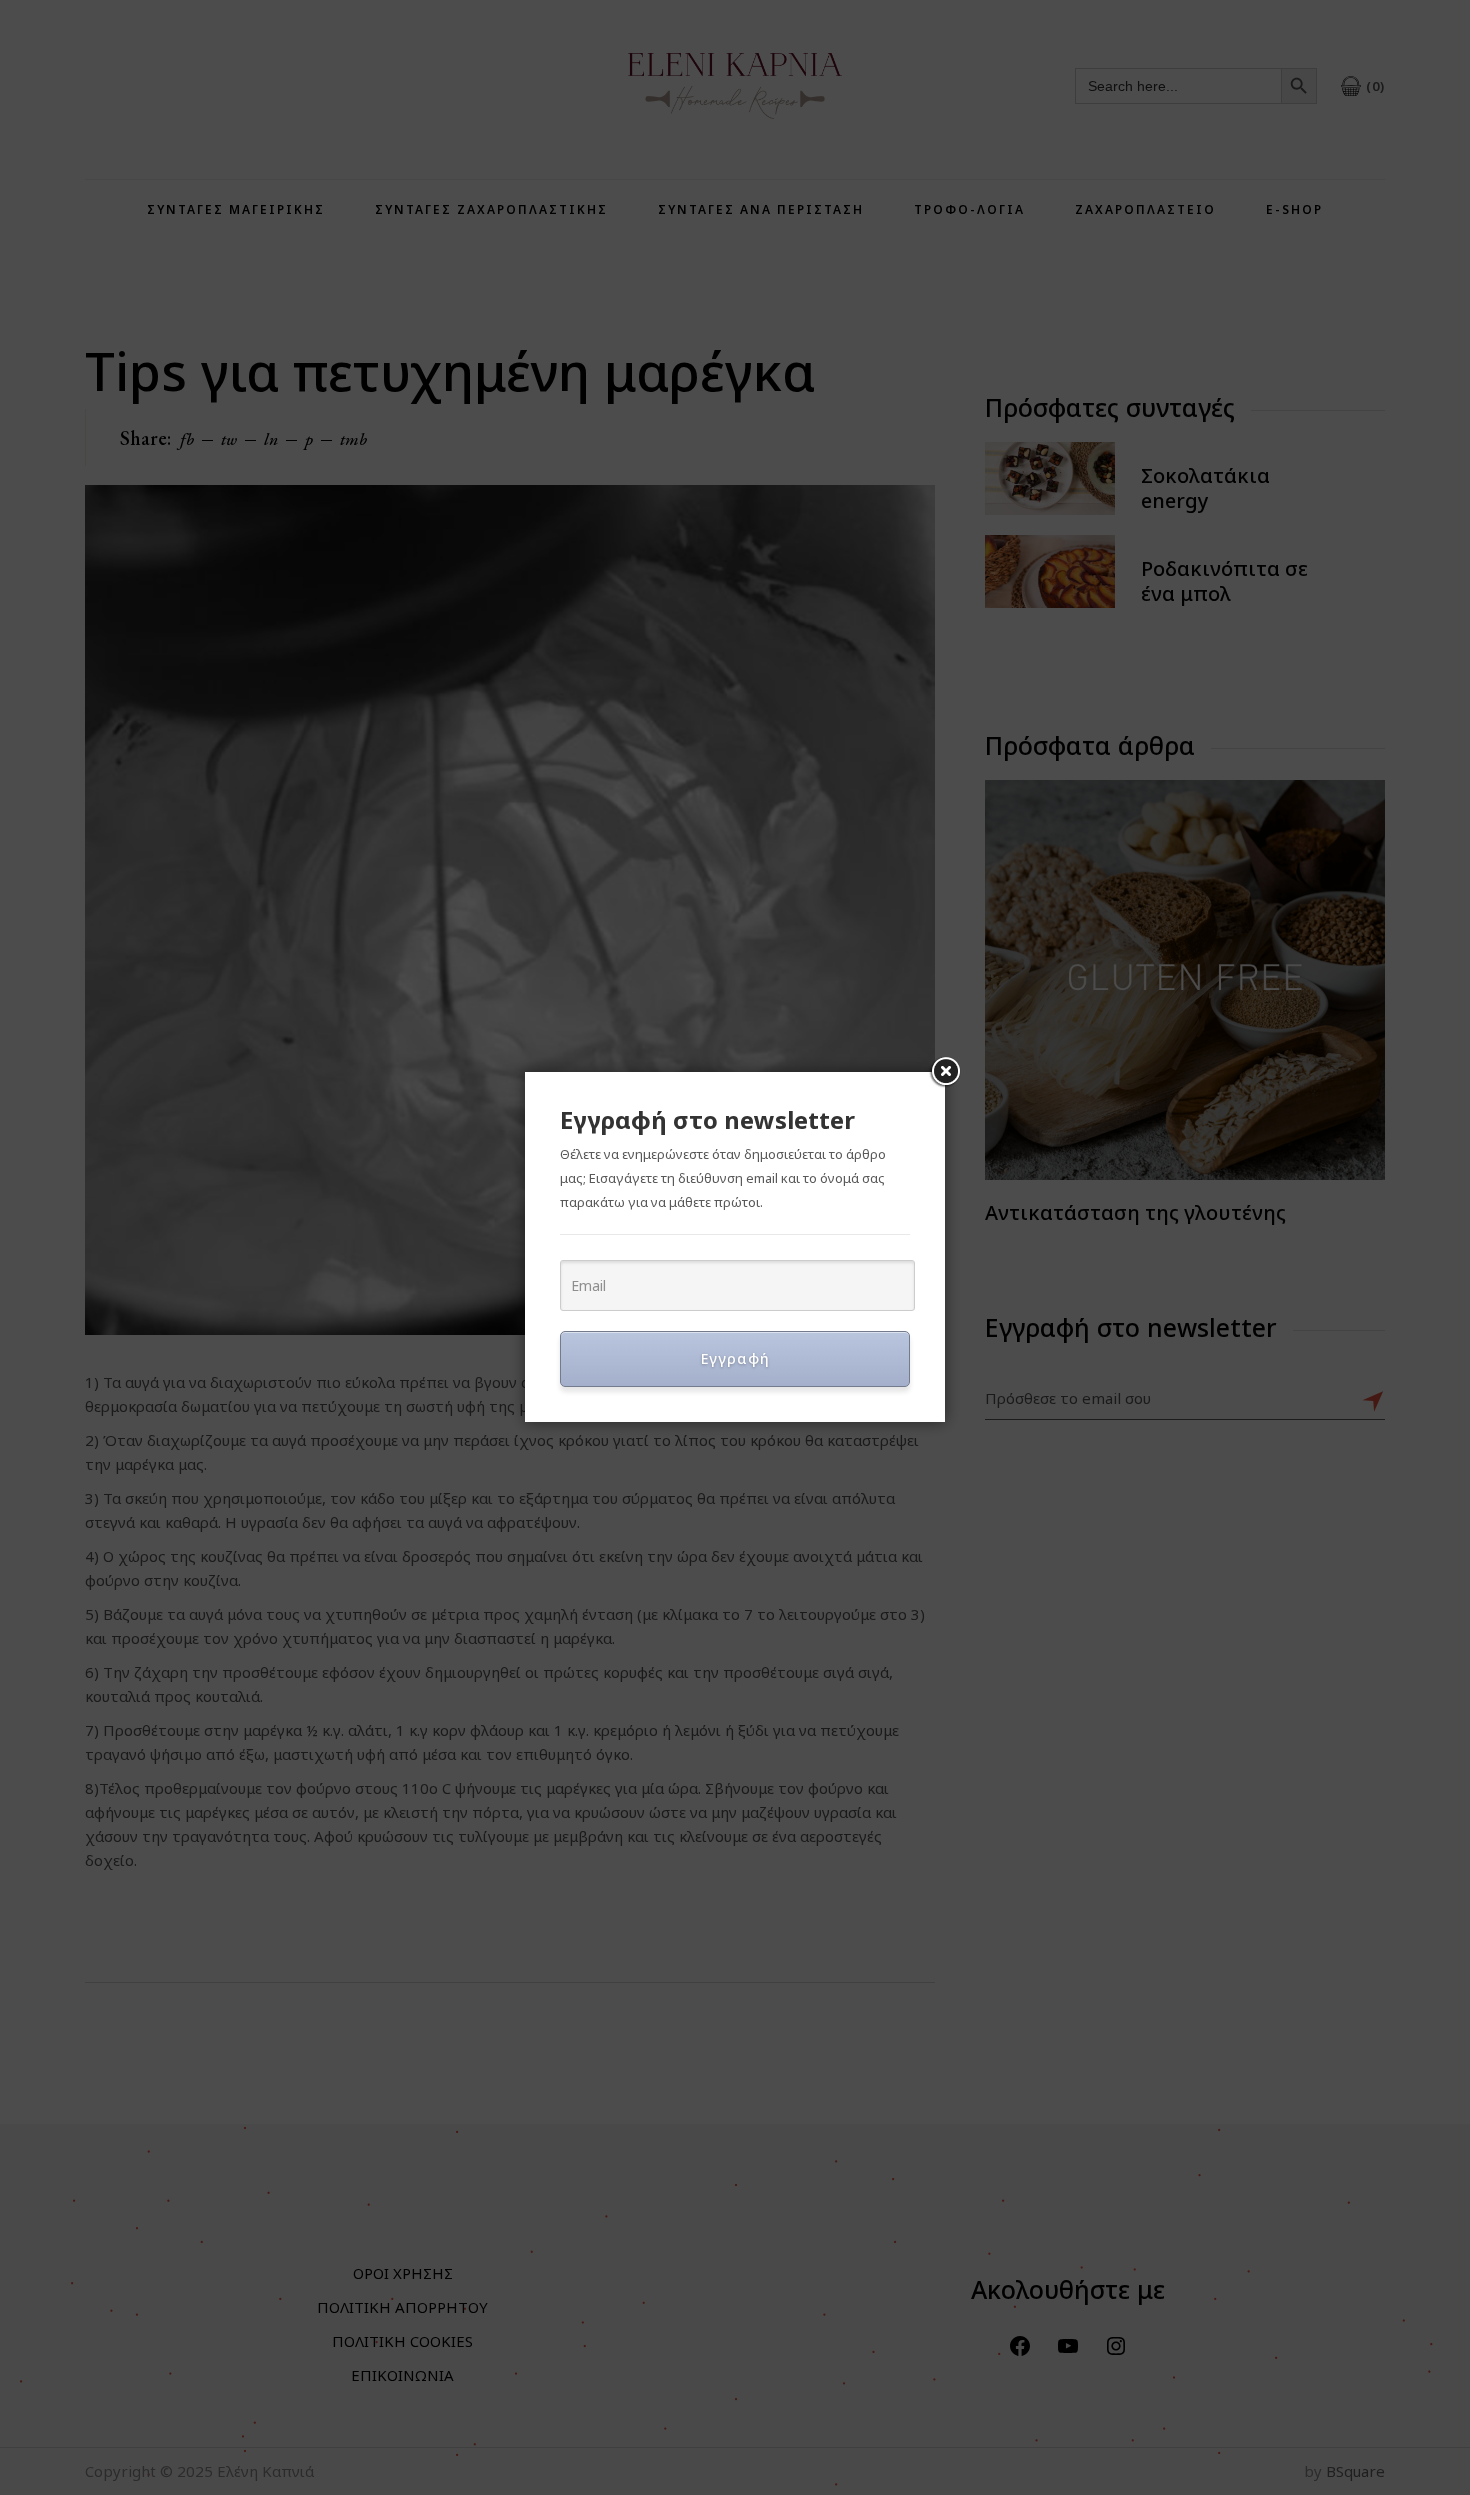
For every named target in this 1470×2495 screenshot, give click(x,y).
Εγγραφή (735, 1358)
